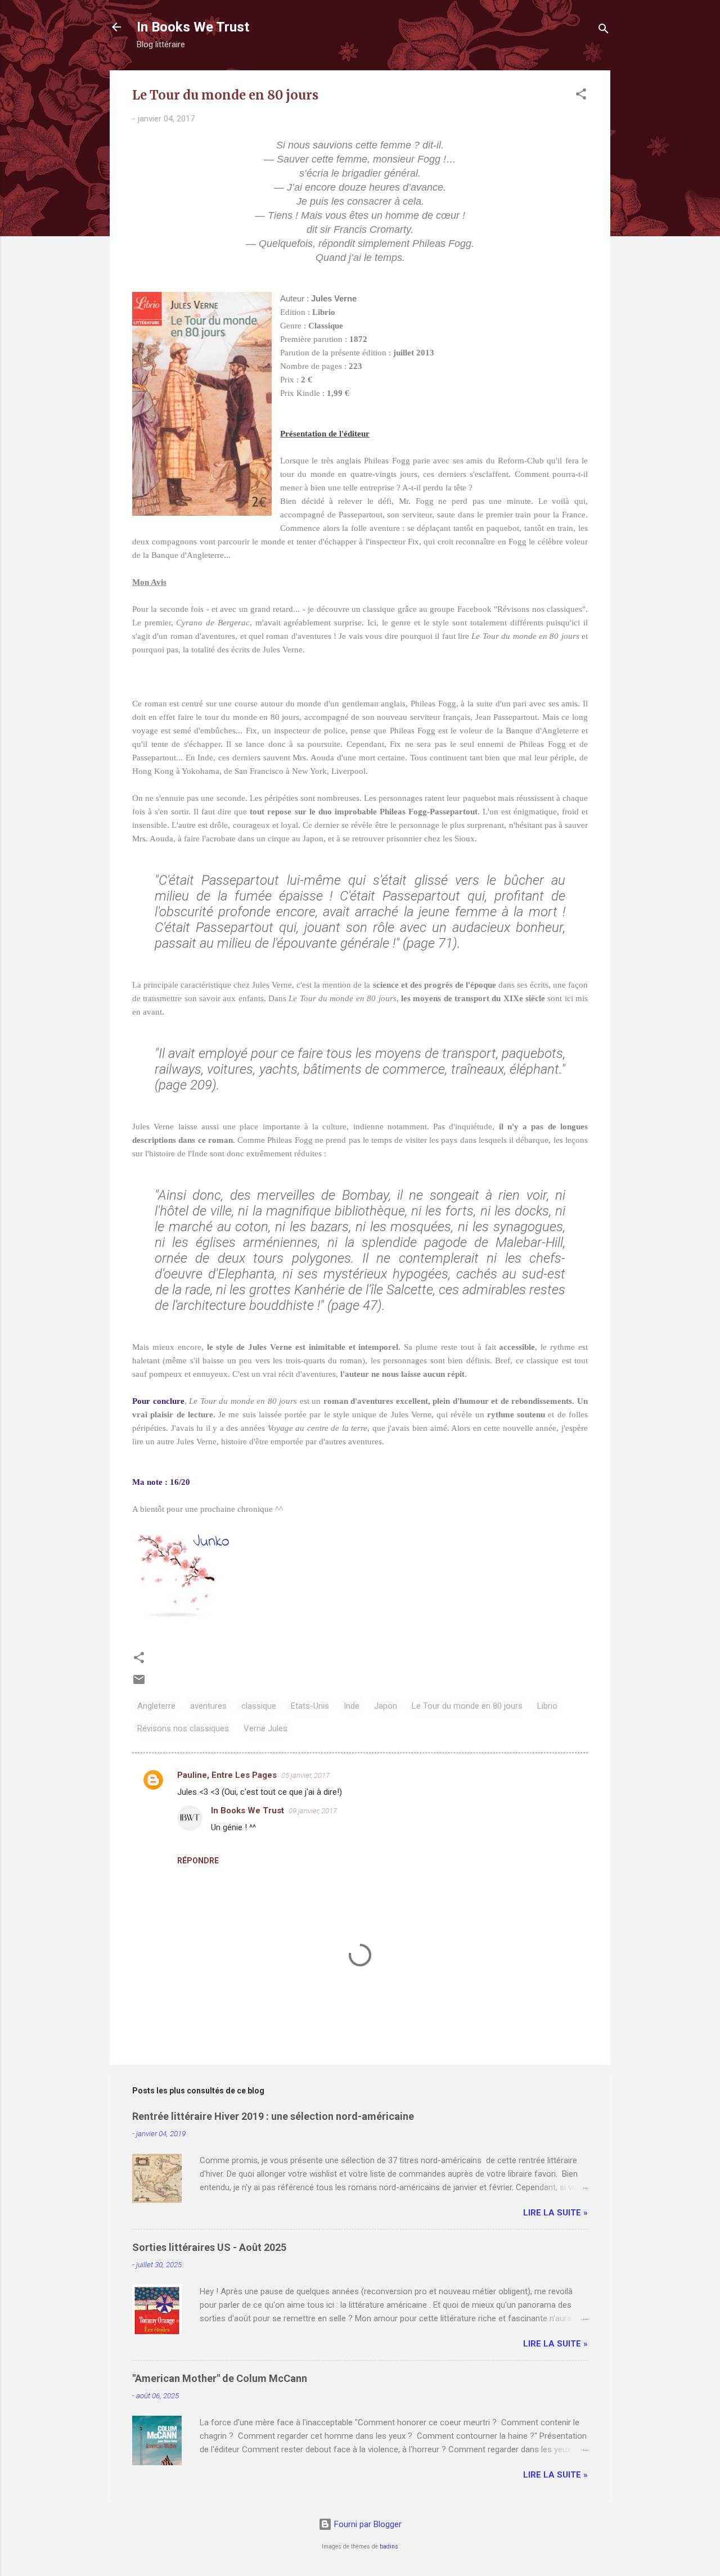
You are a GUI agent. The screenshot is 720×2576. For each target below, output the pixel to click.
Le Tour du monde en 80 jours (467, 1706)
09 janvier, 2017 (313, 1811)
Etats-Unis (310, 1706)
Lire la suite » (555, 2213)
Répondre (198, 1861)
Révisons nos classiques (183, 1728)
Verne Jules (265, 1728)
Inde (352, 1706)
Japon (386, 1706)
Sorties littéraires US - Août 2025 (209, 2247)
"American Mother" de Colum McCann (220, 2378)
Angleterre (156, 1706)
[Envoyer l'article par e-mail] (139, 1683)
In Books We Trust (193, 27)
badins (389, 2546)
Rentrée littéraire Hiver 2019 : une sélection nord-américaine (273, 2116)
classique (259, 1706)
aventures (208, 1706)
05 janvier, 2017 (305, 1775)
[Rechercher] (604, 31)
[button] (581, 96)
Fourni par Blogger (367, 2524)
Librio (547, 1706)
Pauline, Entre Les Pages (227, 1775)
